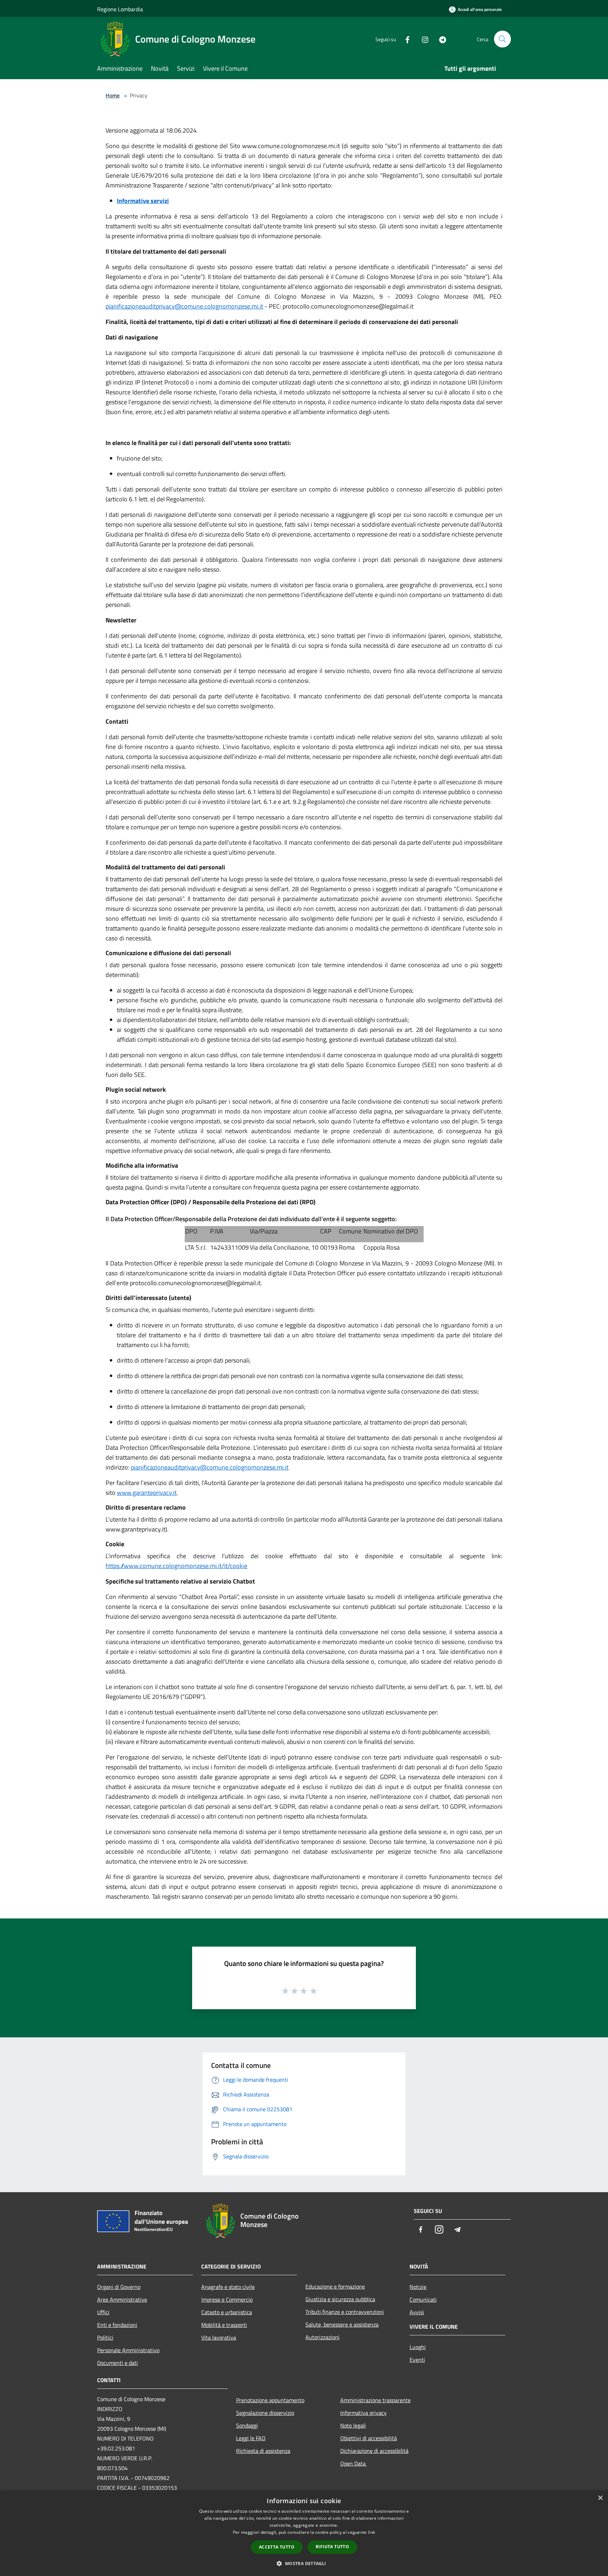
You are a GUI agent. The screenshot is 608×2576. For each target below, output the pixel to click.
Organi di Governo (119, 2287)
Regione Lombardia (120, 9)
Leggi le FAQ (251, 2438)
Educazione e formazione (335, 2286)
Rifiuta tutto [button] (332, 2547)
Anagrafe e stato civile (228, 2287)
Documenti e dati (118, 2363)
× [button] (600, 2498)
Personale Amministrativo (128, 2350)
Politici (105, 2337)
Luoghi (418, 2347)
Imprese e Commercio (227, 2299)
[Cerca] (502, 39)
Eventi (417, 2360)
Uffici (103, 2312)
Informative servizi (143, 201)
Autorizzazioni (322, 2337)
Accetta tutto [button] (277, 2547)
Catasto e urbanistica (227, 2312)
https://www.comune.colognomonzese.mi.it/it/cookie (176, 1566)
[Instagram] (422, 39)
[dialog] (304, 2533)
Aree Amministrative (122, 2299)
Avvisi (417, 2312)
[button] (304, 2563)
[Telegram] (440, 39)
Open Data (354, 2463)
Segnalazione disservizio (265, 2413)
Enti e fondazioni (117, 2325)
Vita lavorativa (219, 2337)
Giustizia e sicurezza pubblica (340, 2299)
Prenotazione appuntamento (270, 2400)
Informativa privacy (363, 2413)
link (372, 2532)
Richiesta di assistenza (263, 2451)
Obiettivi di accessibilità (369, 2438)
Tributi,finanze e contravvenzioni (345, 2312)
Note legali (353, 2425)
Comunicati (423, 2299)
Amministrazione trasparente (375, 2400)
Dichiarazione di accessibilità (374, 2451)
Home (113, 95)
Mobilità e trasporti (224, 2325)
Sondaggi (247, 2425)
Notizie (418, 2287)
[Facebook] (405, 39)
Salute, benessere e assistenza (342, 2324)
